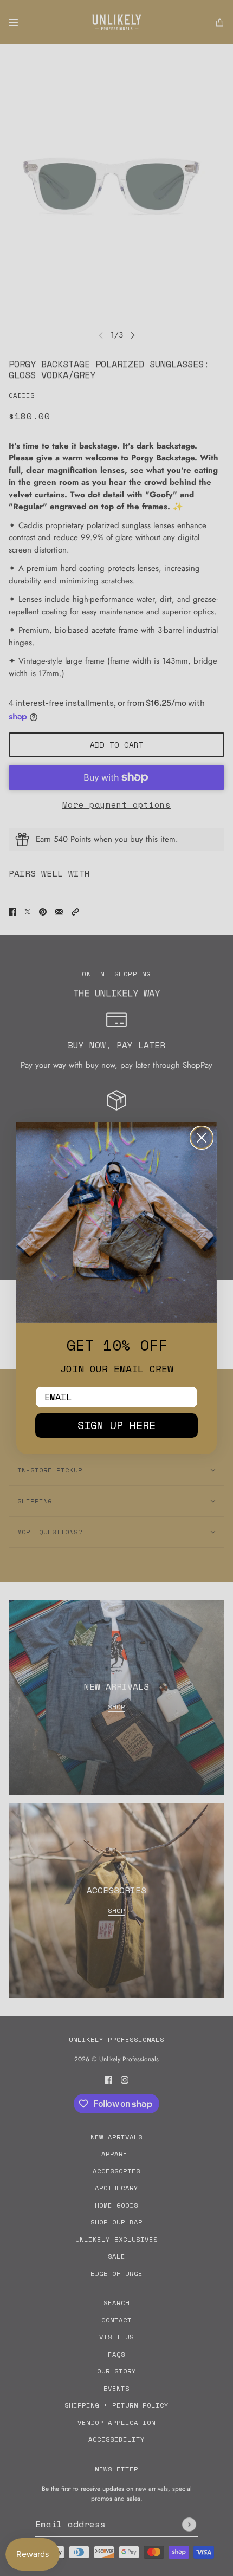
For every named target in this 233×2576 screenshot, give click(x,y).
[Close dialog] (202, 1138)
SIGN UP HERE (116, 1425)
